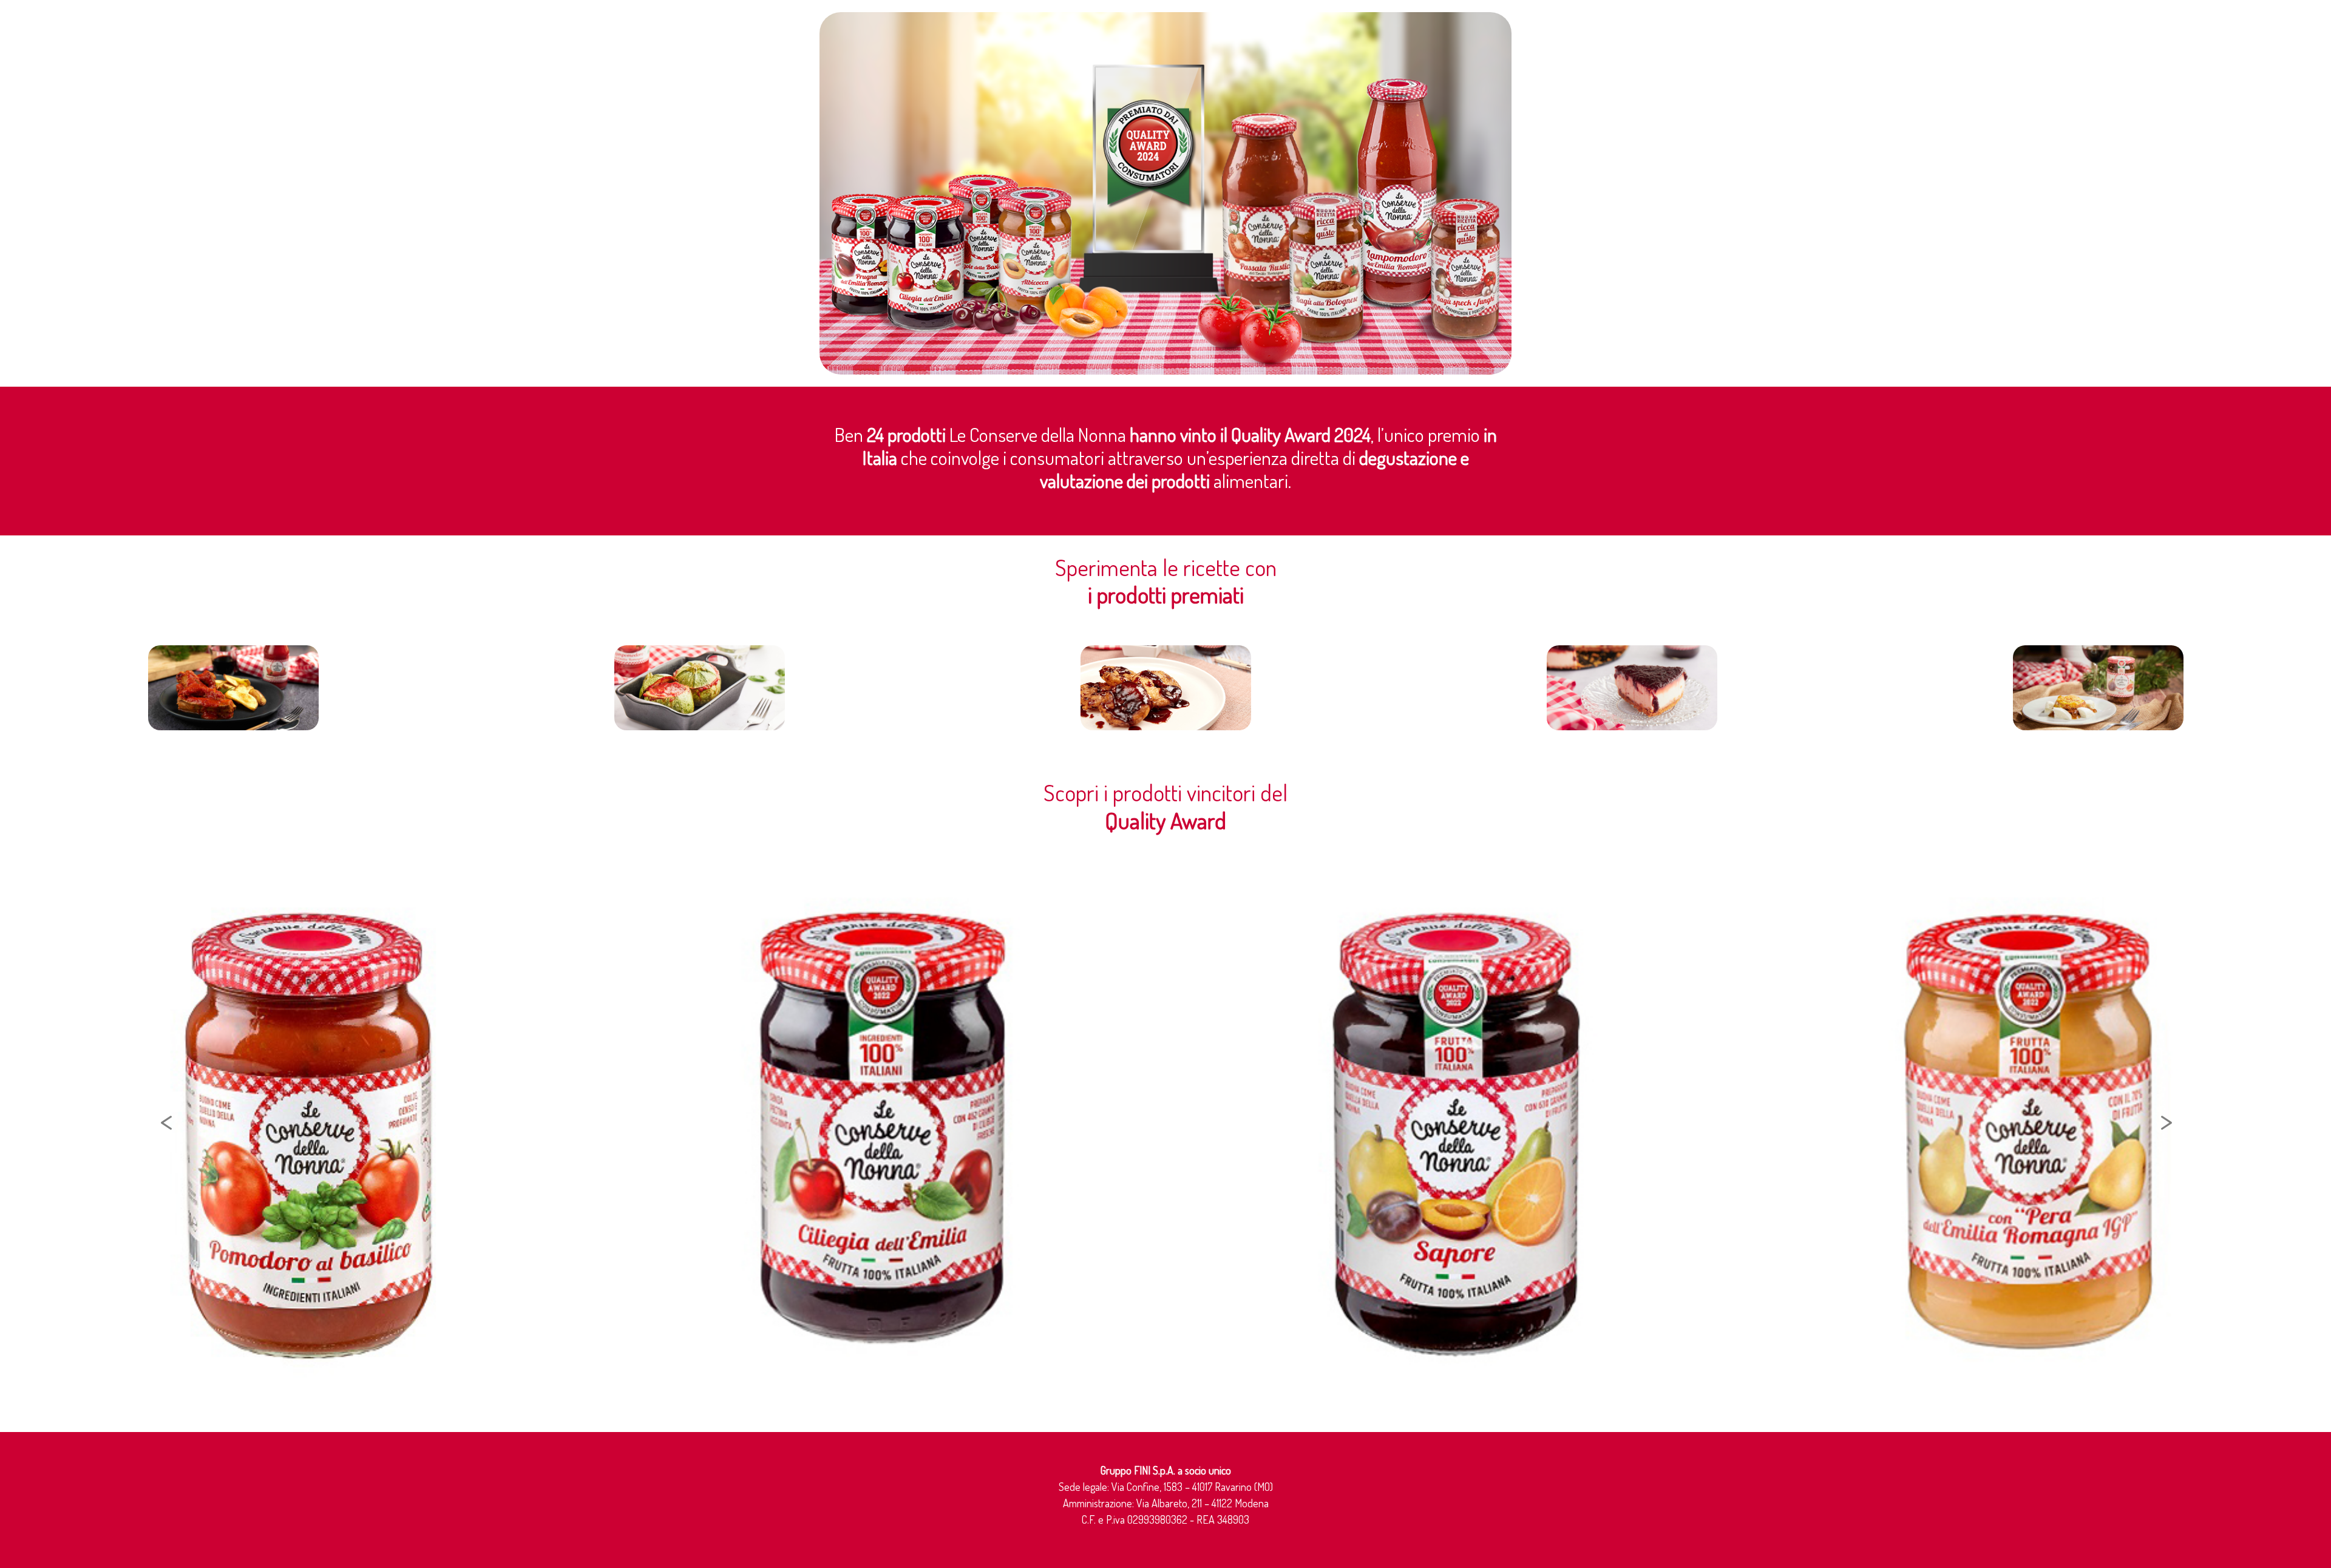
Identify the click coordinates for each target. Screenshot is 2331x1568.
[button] (190, 1124)
